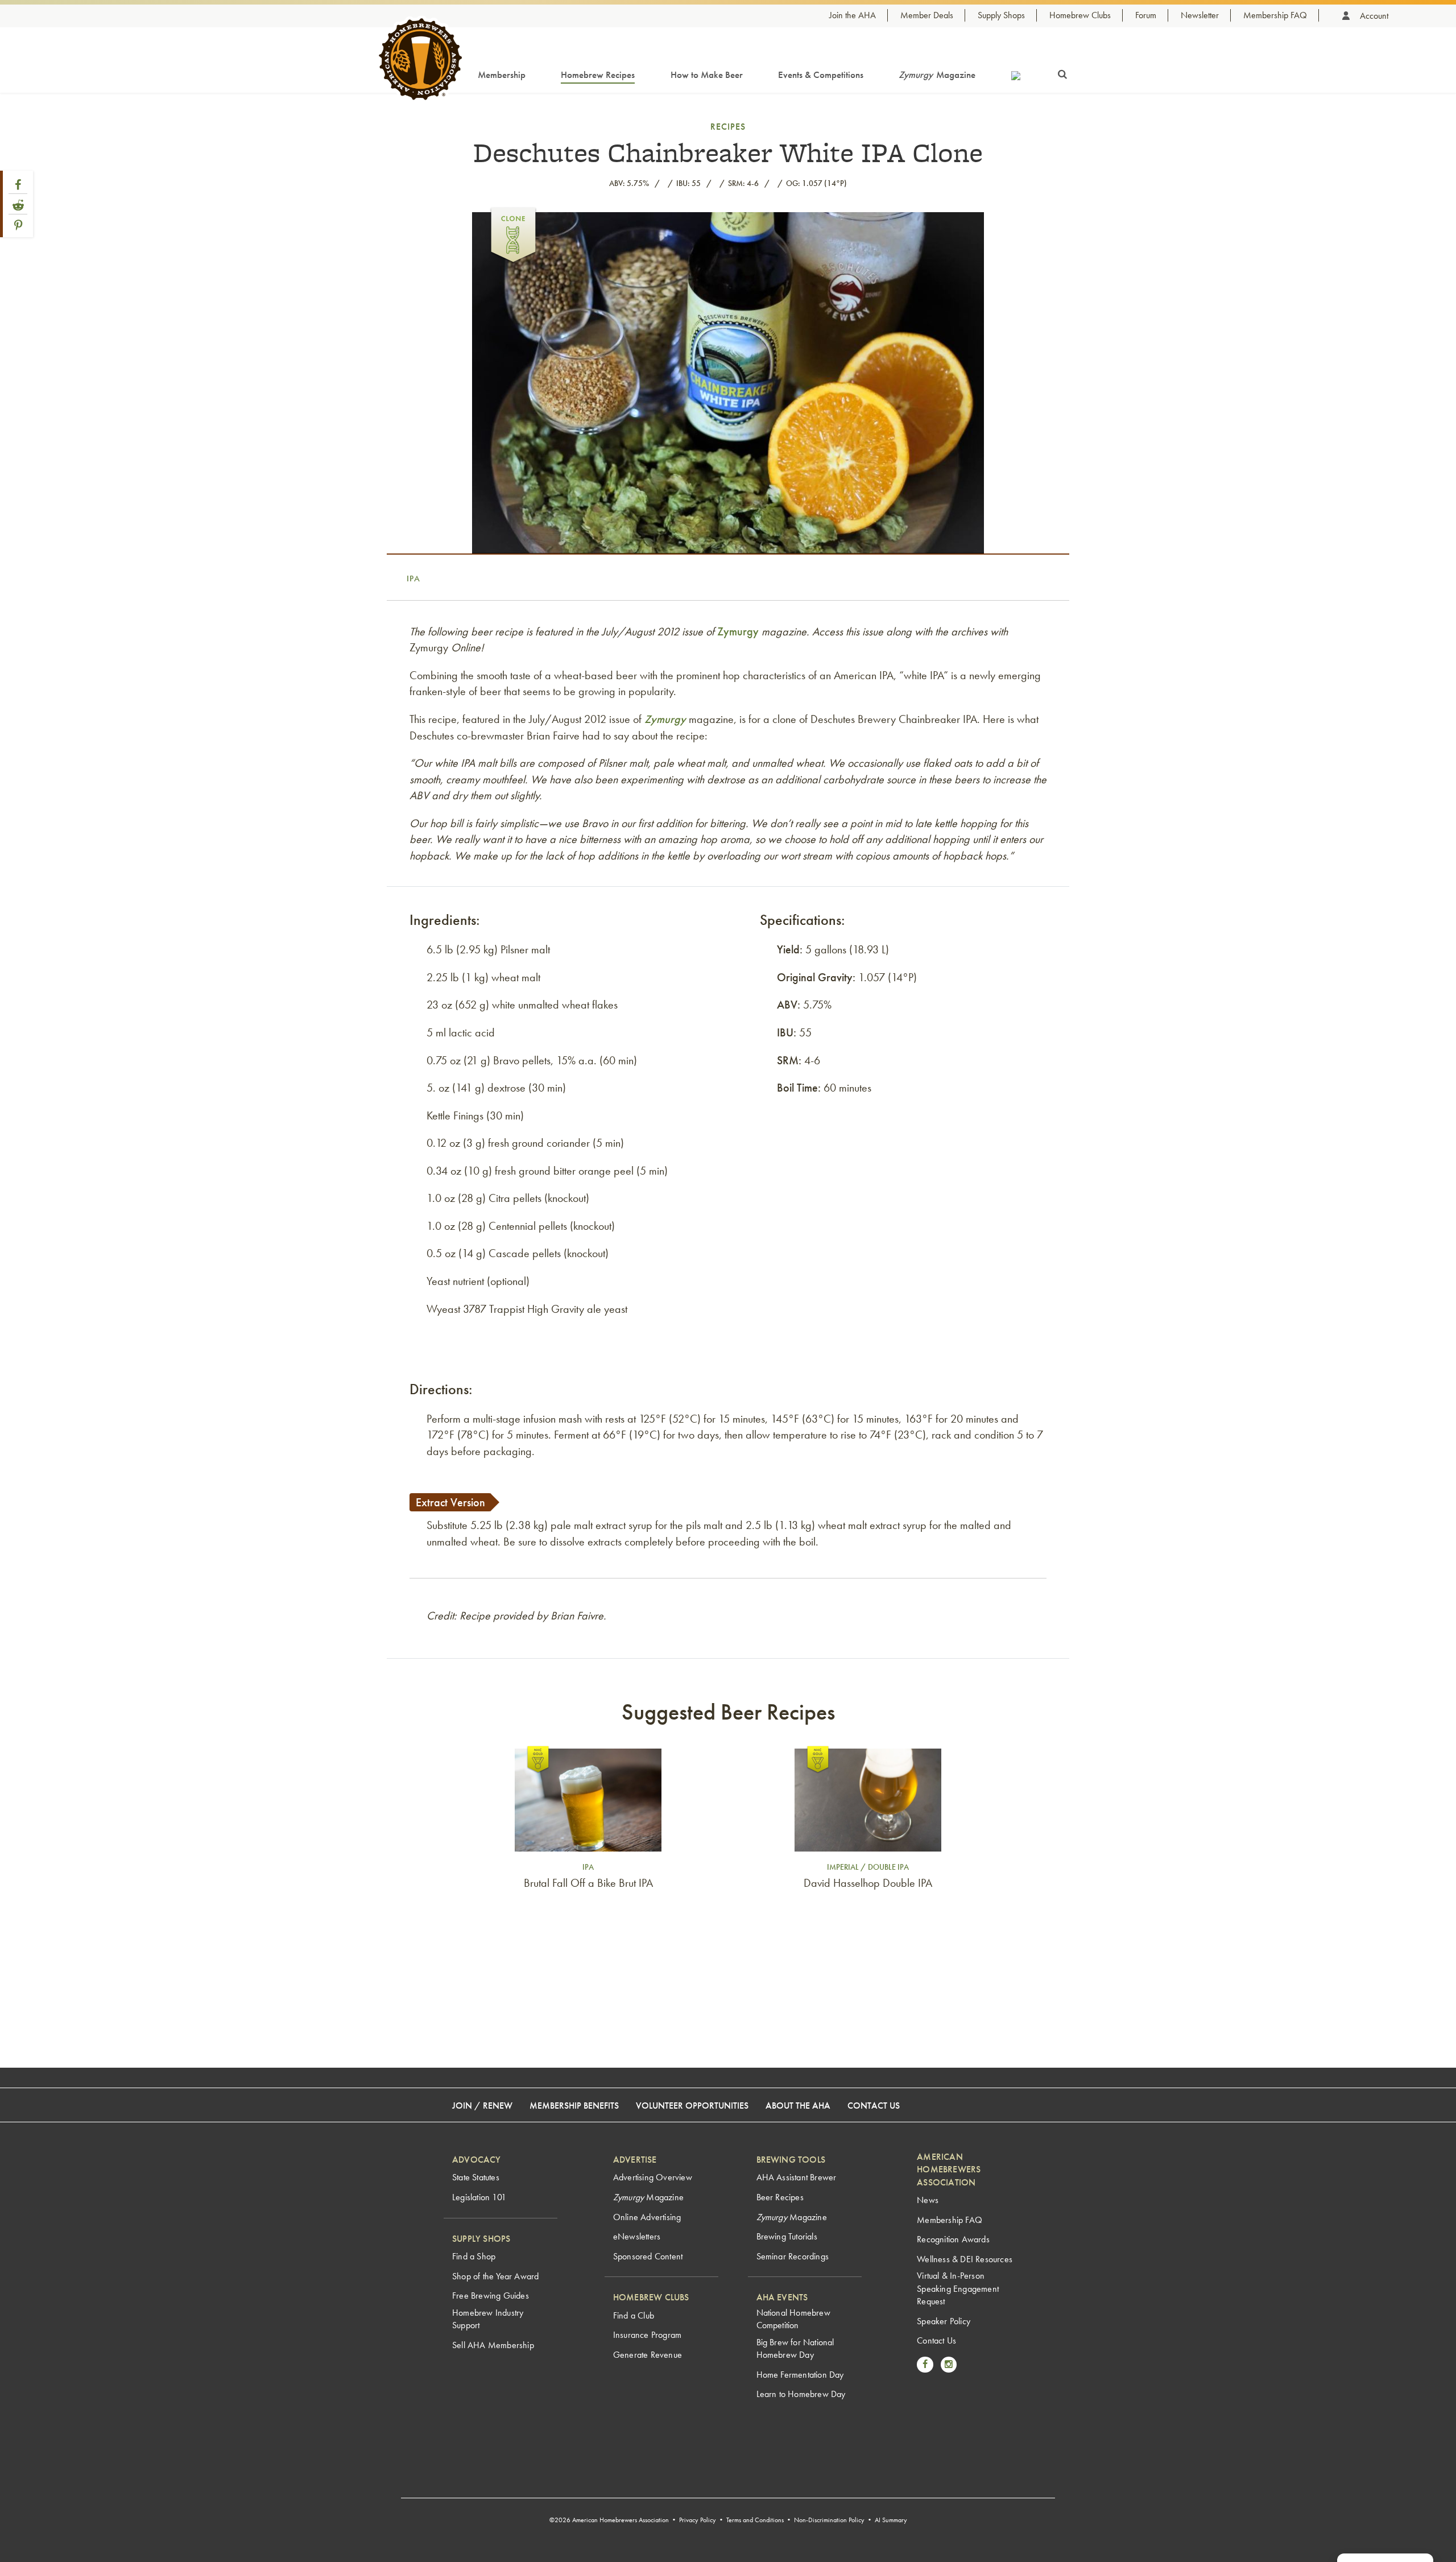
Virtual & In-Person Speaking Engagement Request (958, 2288)
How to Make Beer (707, 75)
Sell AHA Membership (493, 2345)
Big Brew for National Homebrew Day (795, 2348)
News (928, 2200)
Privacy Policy (698, 2520)
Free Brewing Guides (491, 2296)
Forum (1146, 15)
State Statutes (476, 2177)
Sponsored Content (648, 2256)
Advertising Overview (653, 2177)
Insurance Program (647, 2335)
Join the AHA (853, 15)
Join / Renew (482, 2106)
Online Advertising (647, 2217)
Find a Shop (474, 2256)
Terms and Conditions (755, 2520)
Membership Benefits (574, 2106)
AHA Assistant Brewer (797, 2177)
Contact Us (874, 2106)
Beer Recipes (780, 2197)
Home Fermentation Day (800, 2375)
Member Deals (927, 15)
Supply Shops (1001, 15)
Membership (502, 75)
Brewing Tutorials (787, 2236)
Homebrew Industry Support (488, 2319)
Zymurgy (738, 631)
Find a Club (634, 2315)
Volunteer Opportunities (692, 2106)
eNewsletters (637, 2236)
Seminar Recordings (793, 2256)
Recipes (728, 127)
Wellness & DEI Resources (965, 2259)
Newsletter (1200, 15)
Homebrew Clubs (1080, 15)
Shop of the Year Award (495, 2276)
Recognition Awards (953, 2239)
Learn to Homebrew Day (801, 2394)
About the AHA (798, 2106)
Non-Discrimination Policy (829, 2520)
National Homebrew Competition (793, 2319)
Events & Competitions (821, 75)
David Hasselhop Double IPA (868, 1883)
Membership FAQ (1275, 15)
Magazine (937, 75)
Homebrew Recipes (598, 75)
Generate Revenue (648, 2355)
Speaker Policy (944, 2321)
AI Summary (891, 2520)
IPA (413, 578)
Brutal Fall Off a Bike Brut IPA (588, 1883)
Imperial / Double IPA (868, 1867)
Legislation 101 (479, 2197)
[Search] (1062, 72)
